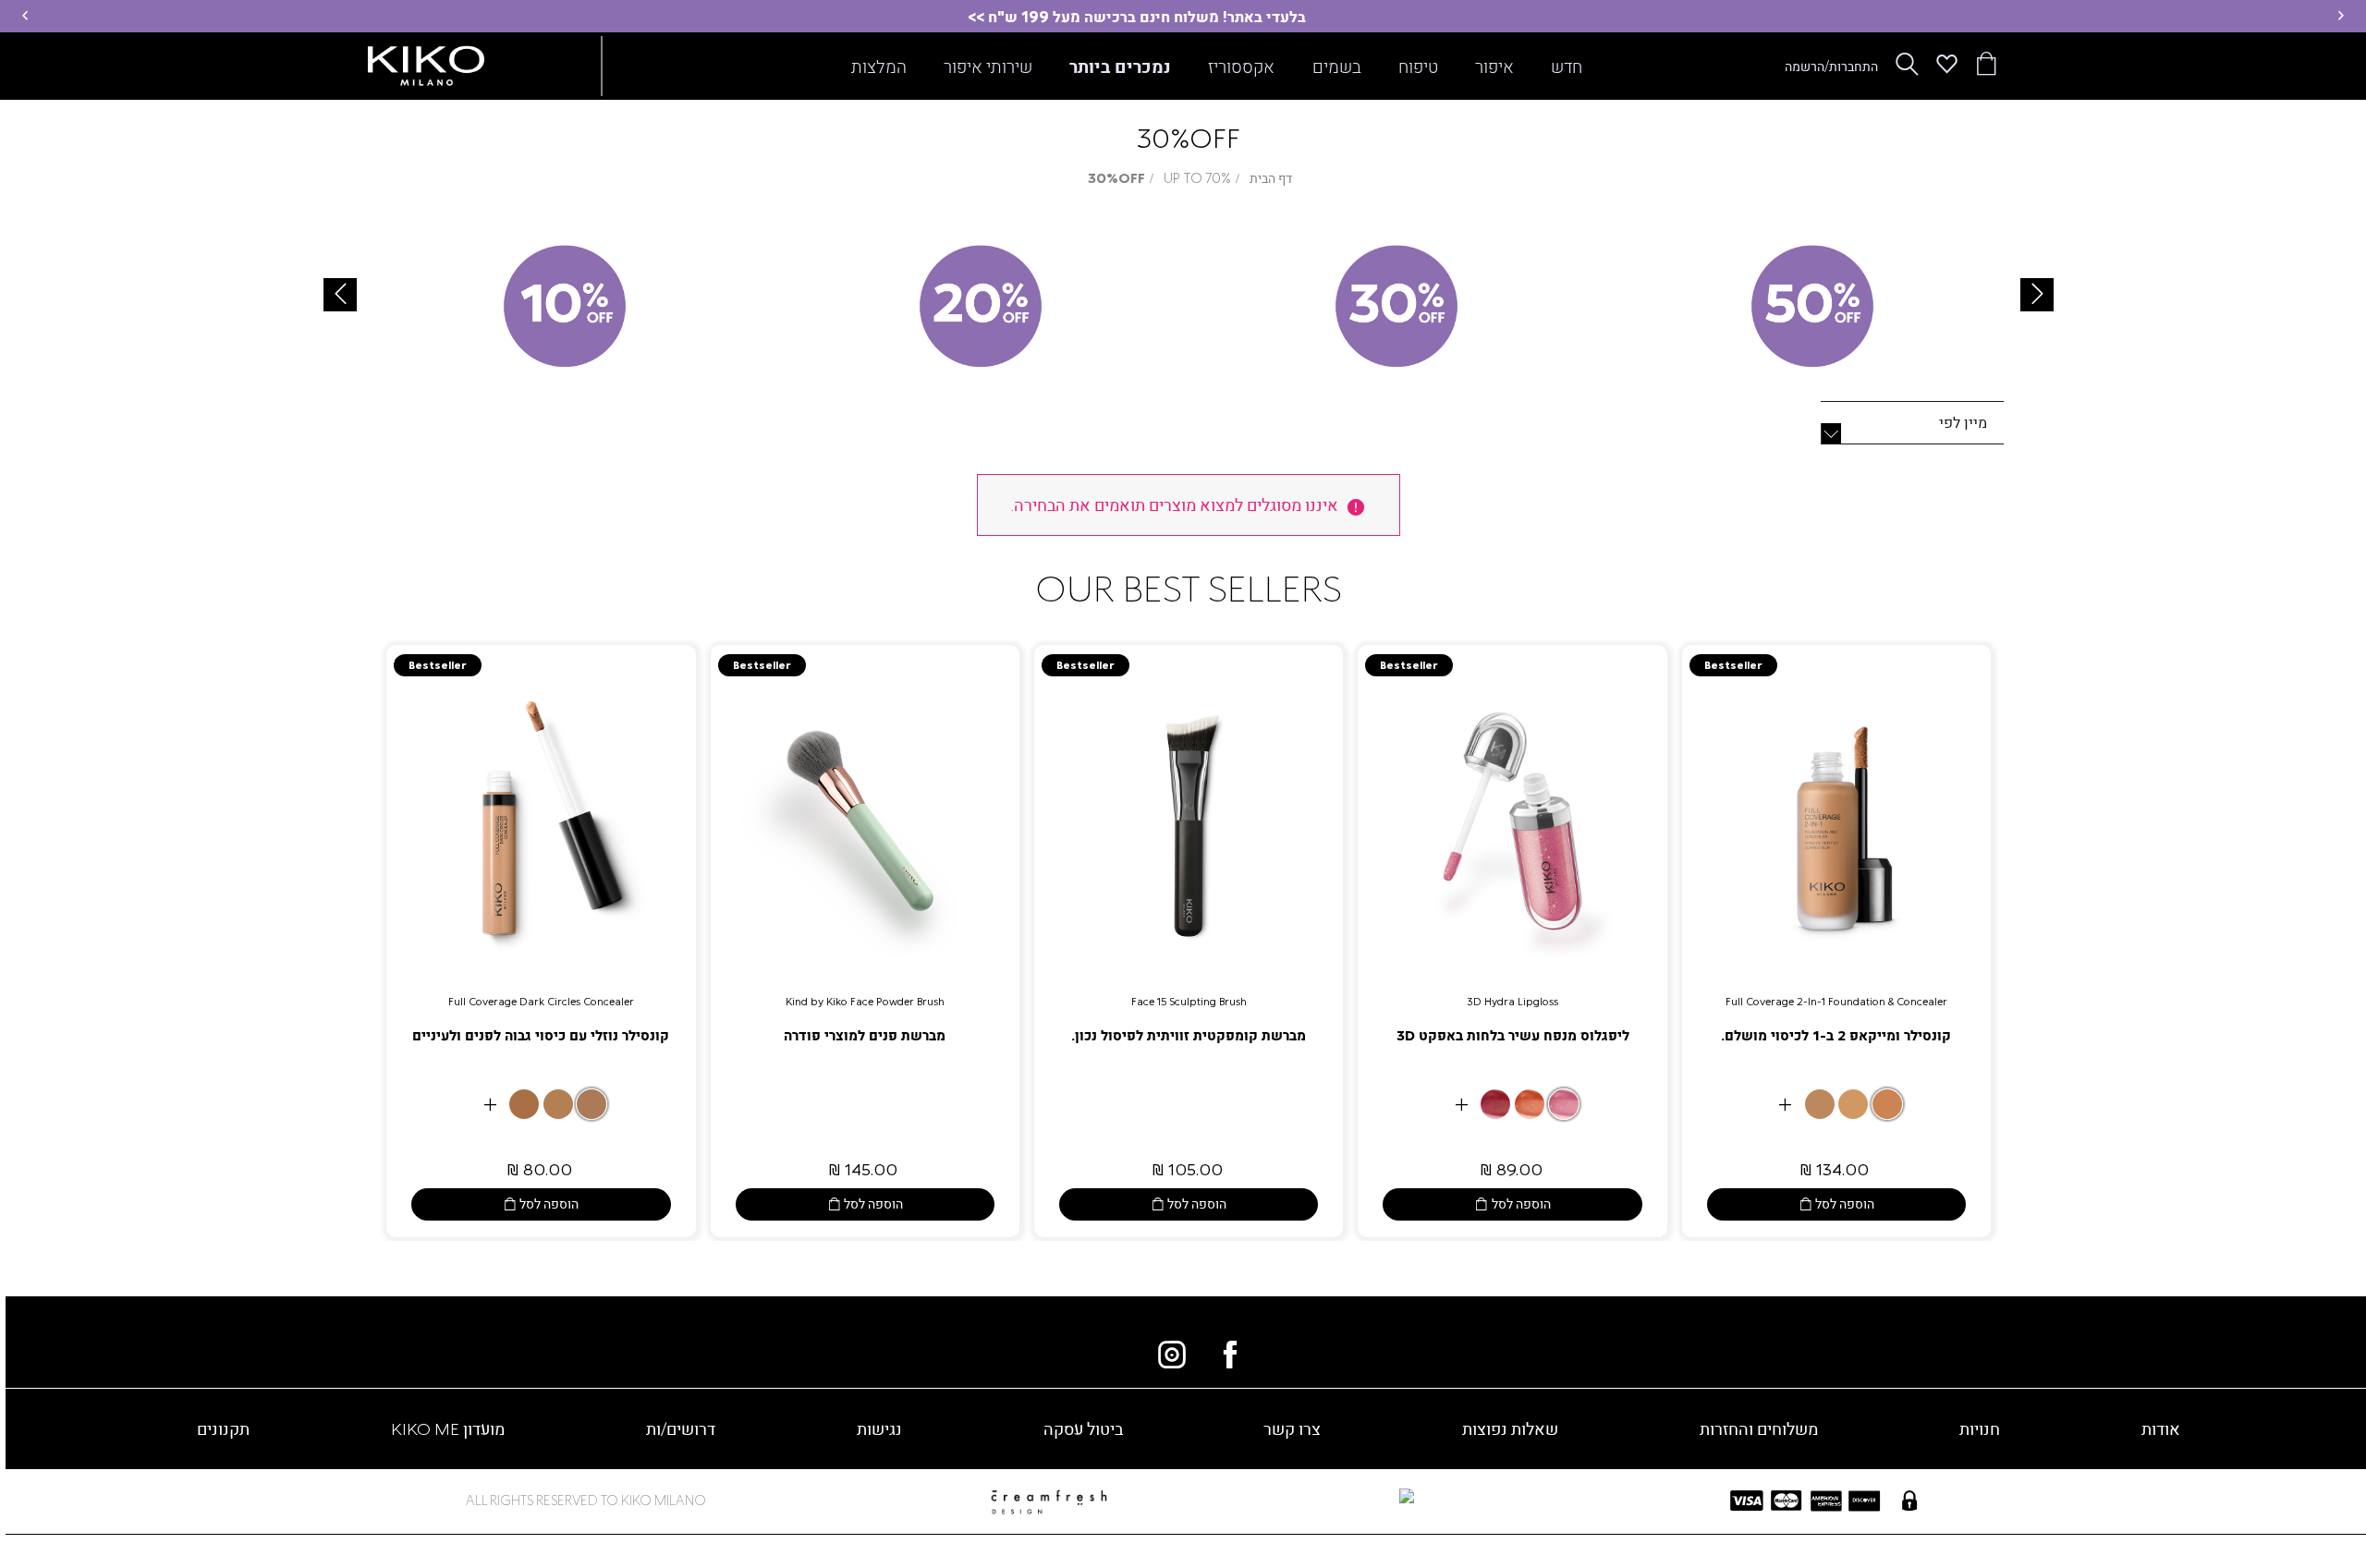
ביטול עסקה (1083, 1428)
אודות (2161, 1428)
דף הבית (1271, 178)
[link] (1836, 941)
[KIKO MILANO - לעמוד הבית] (426, 62)
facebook (1230, 1355)
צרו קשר (1292, 1428)
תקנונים (223, 1428)
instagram (1172, 1355)
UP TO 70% (1197, 178)
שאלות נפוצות (1510, 1428)
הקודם (340, 295)
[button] (2341, 16)
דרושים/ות (681, 1428)
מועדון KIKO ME (448, 1428)
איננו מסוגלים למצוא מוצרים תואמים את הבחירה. (1175, 504)
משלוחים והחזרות (1759, 1428)
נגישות (879, 1428)
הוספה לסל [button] (1845, 1203)
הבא (2037, 295)
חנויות (1980, 1428)
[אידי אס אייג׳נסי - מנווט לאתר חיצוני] (1288, 1497)
